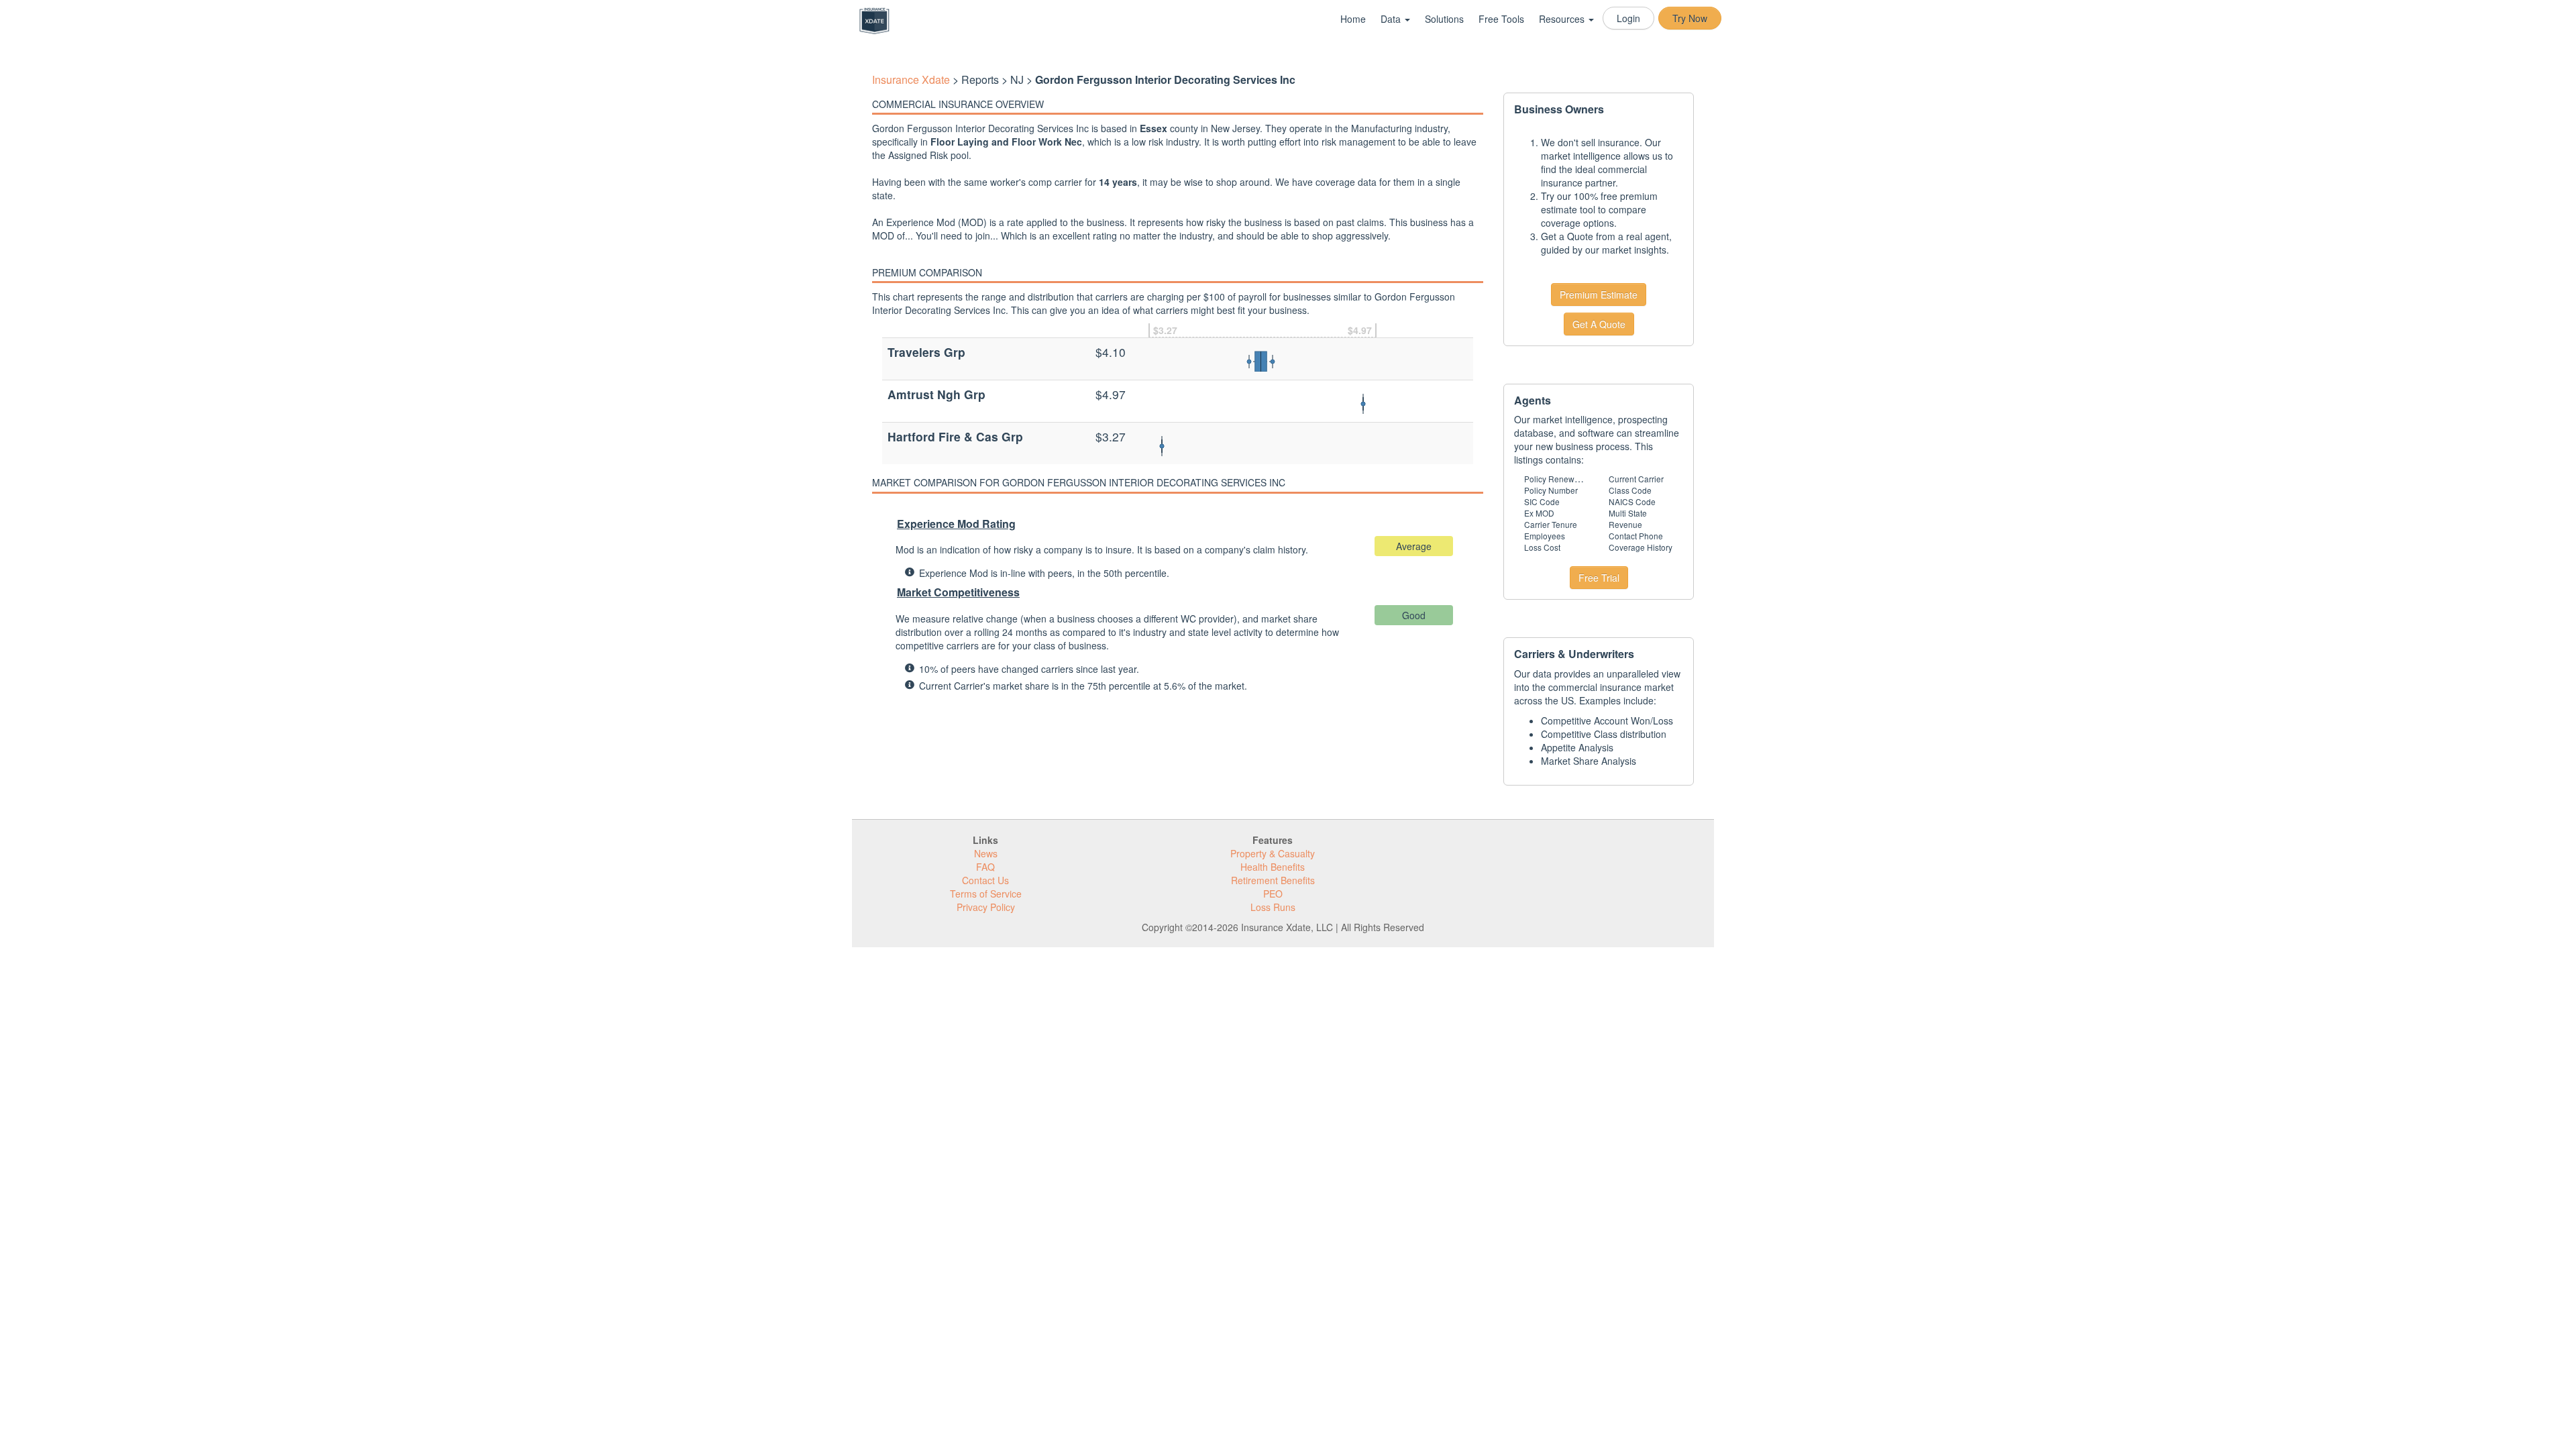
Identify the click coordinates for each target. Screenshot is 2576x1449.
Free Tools (1501, 19)
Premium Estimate (1599, 294)
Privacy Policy (986, 907)
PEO (1273, 894)
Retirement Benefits (1273, 880)
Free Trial (1599, 578)
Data (1392, 19)
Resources (1563, 19)
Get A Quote (1599, 324)
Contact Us (985, 880)
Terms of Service (986, 894)
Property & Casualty (1273, 853)
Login (1628, 18)
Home (1353, 19)
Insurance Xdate (911, 79)
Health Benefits (1273, 867)
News (986, 853)
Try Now (1690, 18)
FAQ (985, 867)
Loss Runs (1273, 907)
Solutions (1444, 19)
